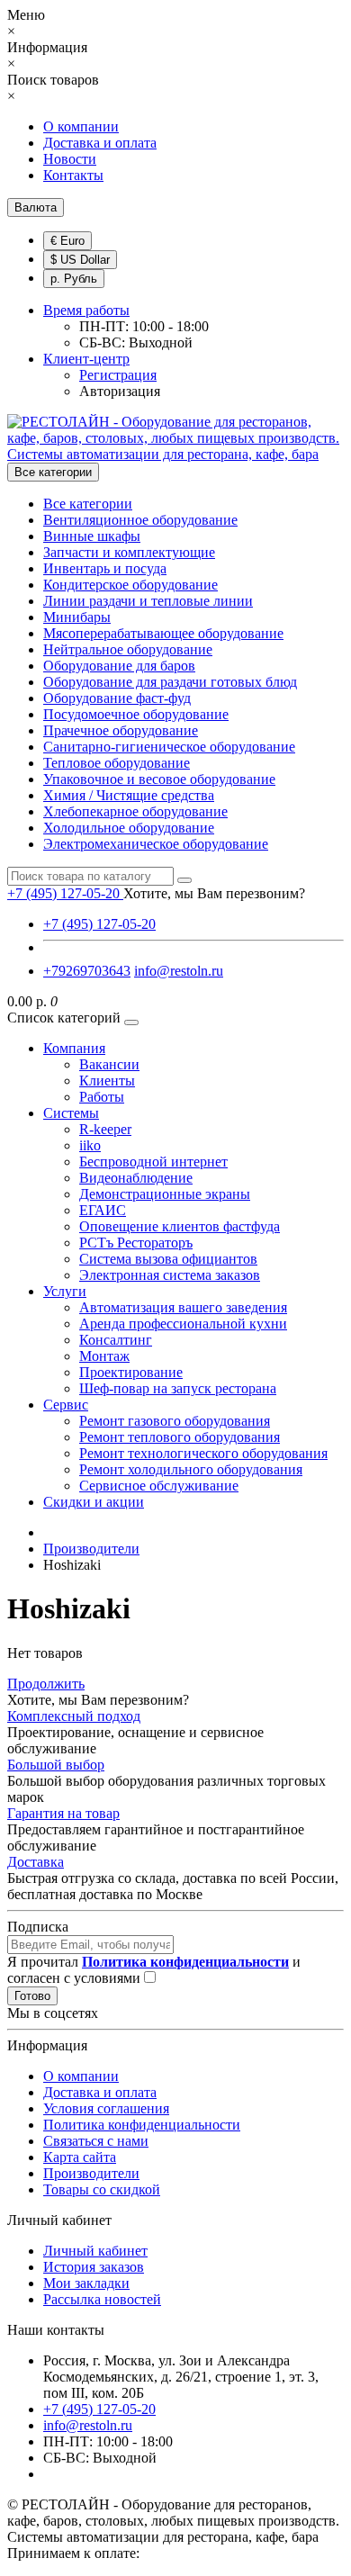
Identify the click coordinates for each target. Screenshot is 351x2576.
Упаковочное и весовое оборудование (159, 779)
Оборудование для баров (119, 666)
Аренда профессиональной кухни (183, 1324)
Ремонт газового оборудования (175, 1421)
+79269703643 (87, 971)
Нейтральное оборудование (128, 649)
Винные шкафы (92, 536)
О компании (81, 126)
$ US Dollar (80, 260)
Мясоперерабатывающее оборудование (163, 633)
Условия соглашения (106, 2108)
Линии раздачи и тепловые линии (148, 601)
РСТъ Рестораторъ (136, 1243)
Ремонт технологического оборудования (203, 1453)
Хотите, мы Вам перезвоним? (214, 893)
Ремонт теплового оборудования (180, 1437)
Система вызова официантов (168, 1259)
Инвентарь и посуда (105, 568)
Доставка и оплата (100, 143)
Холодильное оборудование (129, 828)
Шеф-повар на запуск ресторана (178, 1388)
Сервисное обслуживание (159, 1486)
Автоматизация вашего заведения (183, 1307)
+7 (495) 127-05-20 (99, 924)
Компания (74, 1048)
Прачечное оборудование (121, 730)
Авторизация (120, 391)
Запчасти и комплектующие (129, 552)
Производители (91, 2173)
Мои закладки (86, 2283)
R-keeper (105, 1129)
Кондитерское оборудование (130, 585)
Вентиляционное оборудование (140, 520)
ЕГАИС (103, 1210)
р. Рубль (74, 279)
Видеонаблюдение (136, 1178)
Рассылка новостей (102, 2299)
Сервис (66, 1405)
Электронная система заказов (170, 1275)
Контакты (73, 175)
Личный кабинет (95, 2251)
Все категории (88, 504)
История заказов (94, 2267)
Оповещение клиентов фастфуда (180, 1226)
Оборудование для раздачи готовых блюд (170, 682)
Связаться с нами (96, 2141)
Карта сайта (80, 2157)
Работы (102, 1097)
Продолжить (46, 1684)
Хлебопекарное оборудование (135, 811)
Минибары (77, 617)
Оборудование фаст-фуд (117, 698)
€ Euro (67, 241)
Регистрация (118, 375)
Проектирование (131, 1372)
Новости (70, 159)
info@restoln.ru (179, 971)
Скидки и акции (94, 1502)
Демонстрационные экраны (165, 1194)
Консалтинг (116, 1340)
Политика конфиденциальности (142, 2125)
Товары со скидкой (102, 2189)
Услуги (65, 1291)
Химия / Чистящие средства (129, 795)
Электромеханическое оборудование (156, 844)
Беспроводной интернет (153, 1162)
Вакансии (109, 1064)
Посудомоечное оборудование (136, 714)
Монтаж (104, 1356)
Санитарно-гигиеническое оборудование (169, 747)
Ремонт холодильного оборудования (191, 1469)
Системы (71, 1113)
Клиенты (107, 1081)
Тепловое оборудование (117, 763)
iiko (90, 1145)
